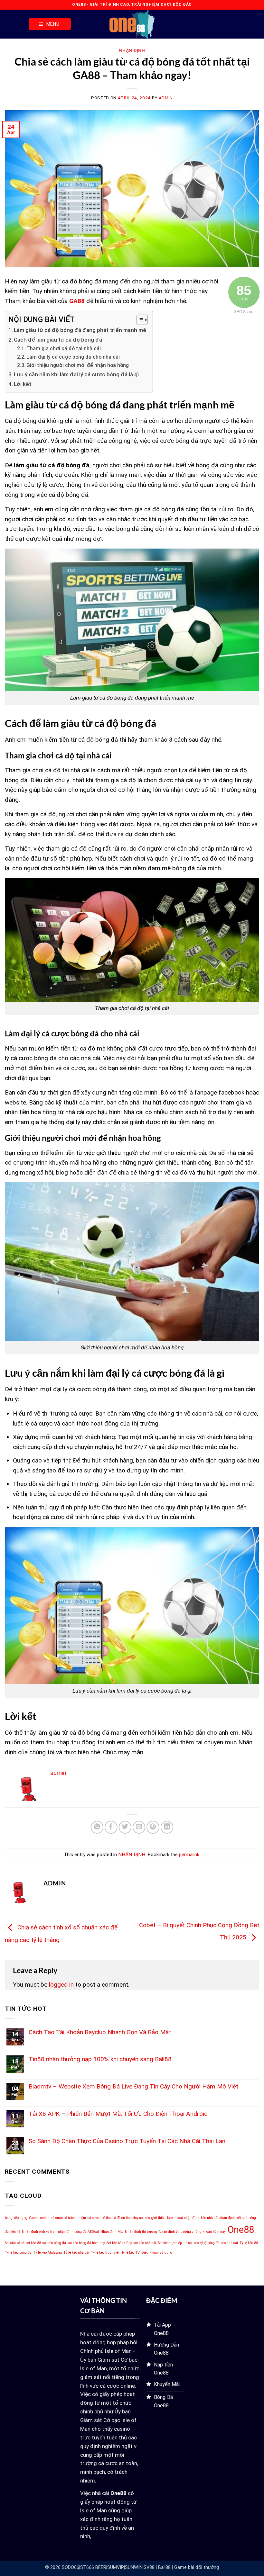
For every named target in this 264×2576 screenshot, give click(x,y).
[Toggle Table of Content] (139, 320)
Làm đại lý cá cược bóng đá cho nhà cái (73, 357)
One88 (241, 2230)
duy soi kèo (141, 2218)
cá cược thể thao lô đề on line (109, 2218)
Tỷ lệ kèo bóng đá (18, 2253)
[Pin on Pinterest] (153, 1827)
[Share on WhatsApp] (97, 1827)
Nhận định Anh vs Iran (39, 2232)
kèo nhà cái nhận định (218, 2218)
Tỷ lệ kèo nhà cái (76, 2253)
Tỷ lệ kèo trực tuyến (106, 2253)
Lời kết (23, 384)
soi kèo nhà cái (145, 2243)
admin (166, 98)
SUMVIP (116, 2567)
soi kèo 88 (33, 2243)
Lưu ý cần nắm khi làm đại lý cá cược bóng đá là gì (76, 374)
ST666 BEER (93, 2567)
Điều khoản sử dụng (157, 2253)
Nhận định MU (112, 2232)
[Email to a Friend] (139, 1827)
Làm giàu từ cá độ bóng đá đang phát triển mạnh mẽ (80, 330)
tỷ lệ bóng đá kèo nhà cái (219, 2243)
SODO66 (71, 2567)
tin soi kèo (191, 2243)
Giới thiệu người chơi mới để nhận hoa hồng (78, 365)
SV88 (149, 2567)
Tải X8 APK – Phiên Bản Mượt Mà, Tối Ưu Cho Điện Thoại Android (118, 2114)
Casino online (39, 2218)
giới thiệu (158, 2218)
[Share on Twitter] (125, 1827)
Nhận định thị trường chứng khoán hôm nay (192, 2232)
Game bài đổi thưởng (197, 2567)
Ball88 (164, 2567)
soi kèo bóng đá (54, 2243)
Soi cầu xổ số (14, 2243)
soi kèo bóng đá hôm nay (86, 2243)
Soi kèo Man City (119, 2243)
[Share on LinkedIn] (167, 1827)
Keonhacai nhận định (183, 2218)
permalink (189, 1855)
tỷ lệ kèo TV (131, 2253)
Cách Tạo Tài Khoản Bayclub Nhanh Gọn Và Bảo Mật (100, 2032)
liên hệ (15, 2232)
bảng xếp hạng (16, 2218)
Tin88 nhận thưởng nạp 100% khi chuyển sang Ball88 (100, 2059)
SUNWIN (134, 2567)
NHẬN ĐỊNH (132, 50)
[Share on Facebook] (111, 1827)
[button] (50, 24)
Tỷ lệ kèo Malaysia (47, 2253)
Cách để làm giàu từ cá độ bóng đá (58, 340)
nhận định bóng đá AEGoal (78, 2232)
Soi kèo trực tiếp (170, 2243)
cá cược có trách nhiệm (68, 2218)
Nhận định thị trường (141, 2232)
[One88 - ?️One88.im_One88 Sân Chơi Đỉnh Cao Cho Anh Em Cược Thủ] (132, 24)
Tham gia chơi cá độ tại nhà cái (64, 349)
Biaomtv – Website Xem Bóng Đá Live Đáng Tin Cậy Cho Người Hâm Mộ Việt (133, 2086)
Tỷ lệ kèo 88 (249, 2243)
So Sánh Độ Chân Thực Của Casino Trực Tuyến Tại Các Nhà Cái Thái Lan (127, 2141)
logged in (61, 1985)
